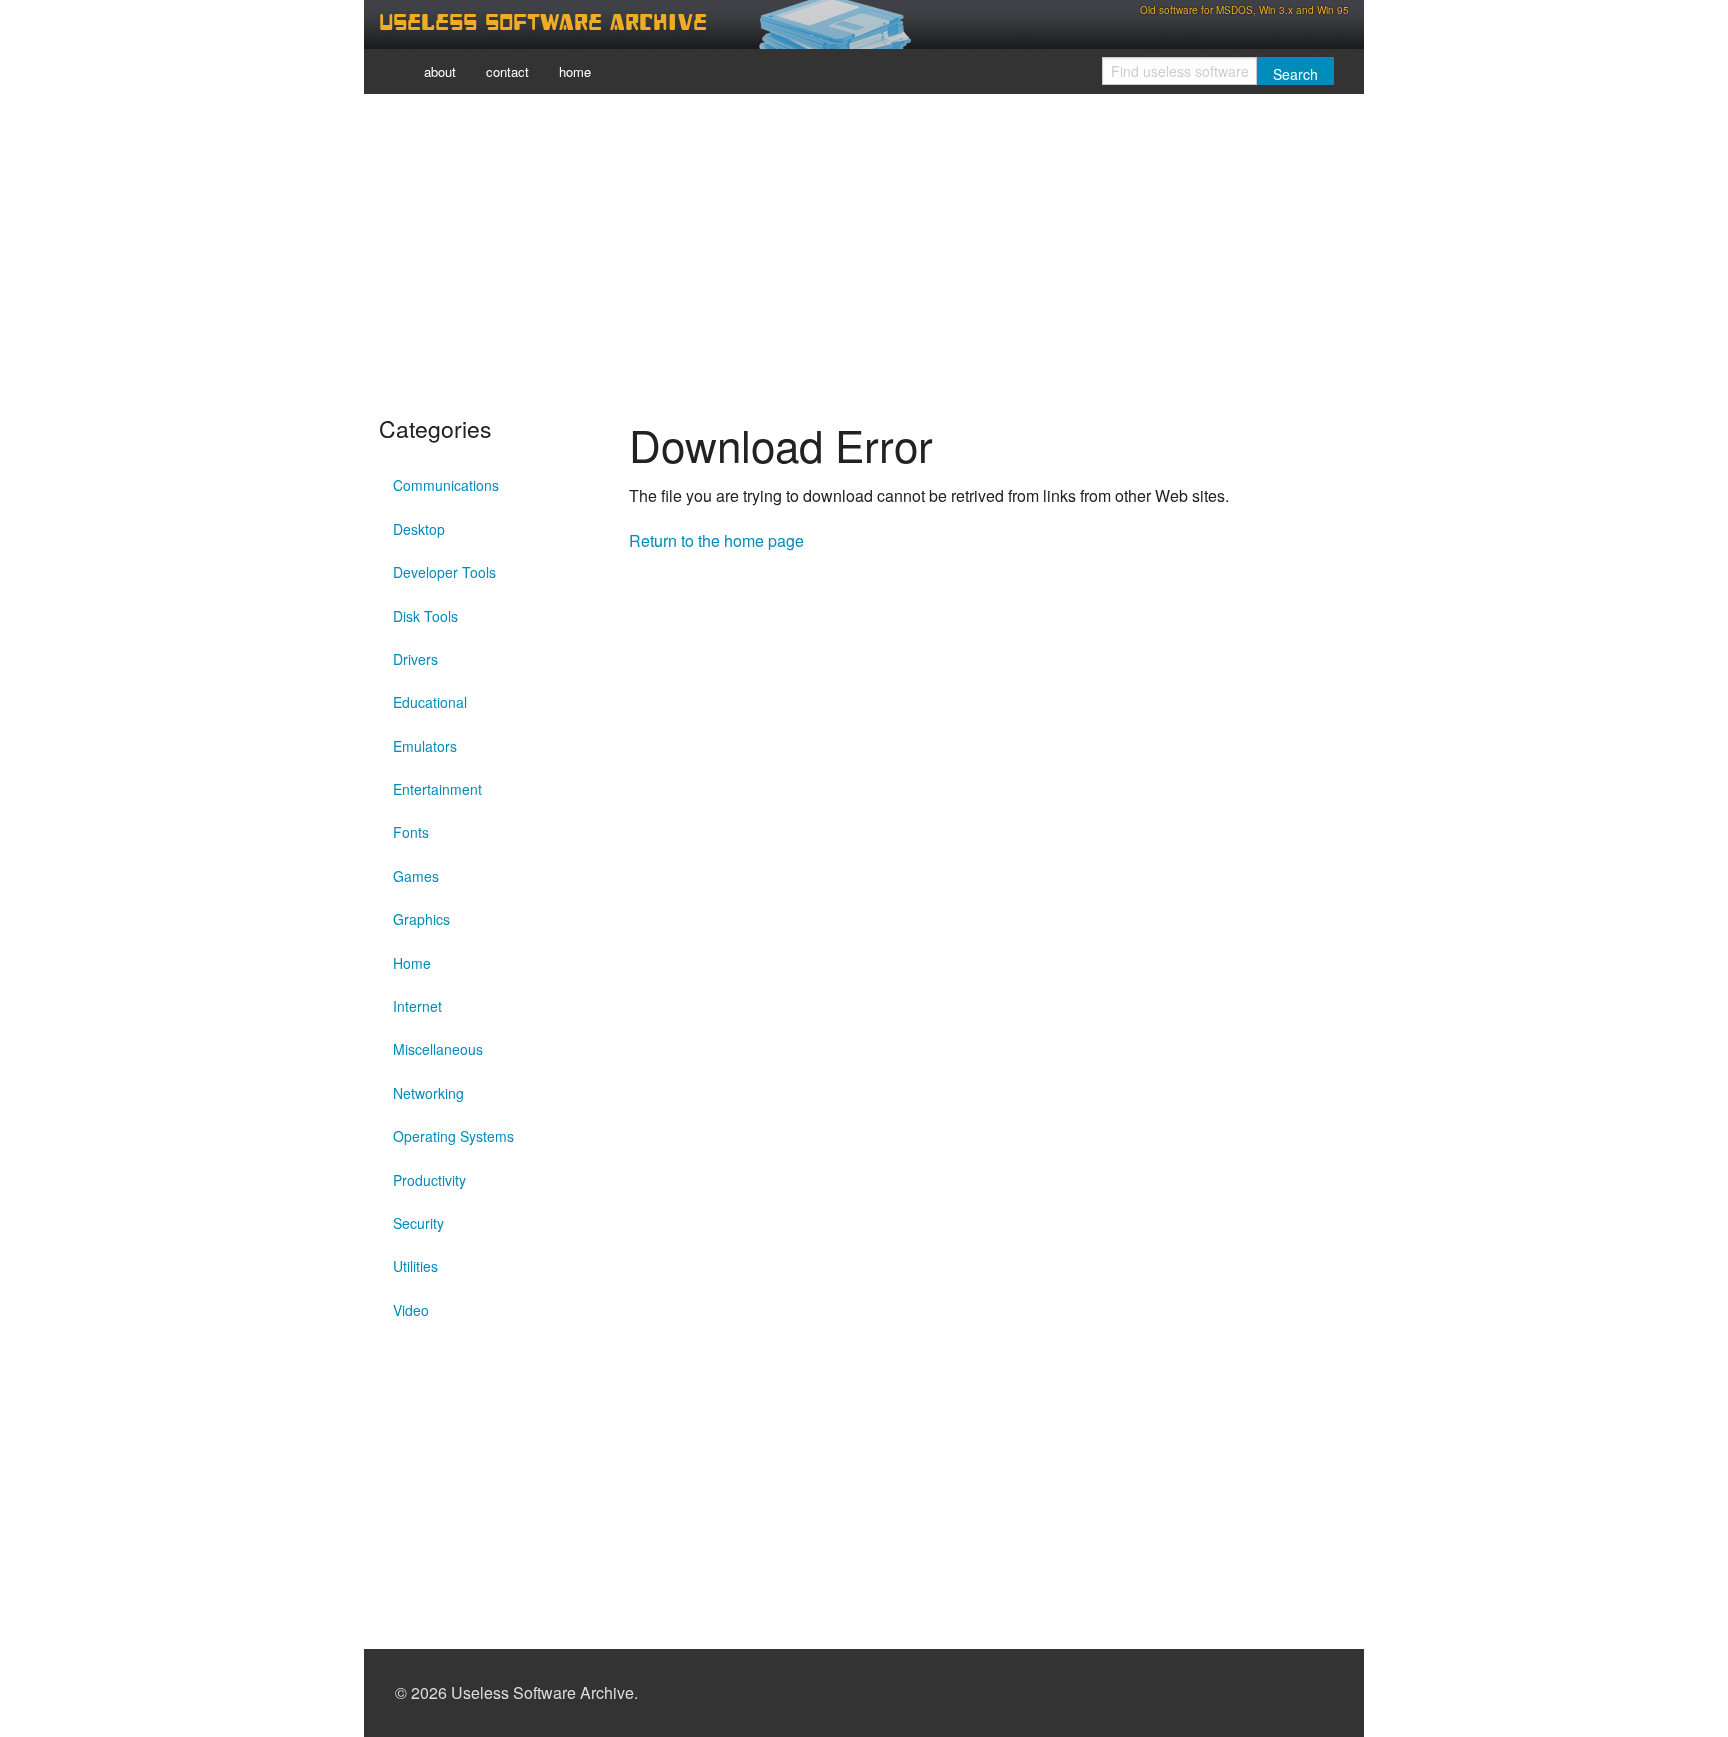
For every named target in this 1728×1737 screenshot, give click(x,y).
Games (416, 876)
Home (412, 963)
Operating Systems (453, 1136)
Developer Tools (444, 572)
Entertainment (437, 789)
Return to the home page (716, 540)
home (575, 71)
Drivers (415, 659)
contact (507, 71)
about (440, 71)
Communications (446, 485)
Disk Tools (425, 616)
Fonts (411, 832)
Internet (417, 1006)
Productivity (429, 1180)
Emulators (425, 746)
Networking (428, 1093)
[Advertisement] (864, 250)
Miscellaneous (438, 1049)
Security (418, 1223)
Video (411, 1310)
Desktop (419, 529)
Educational (430, 702)
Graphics (421, 919)
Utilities (415, 1266)
